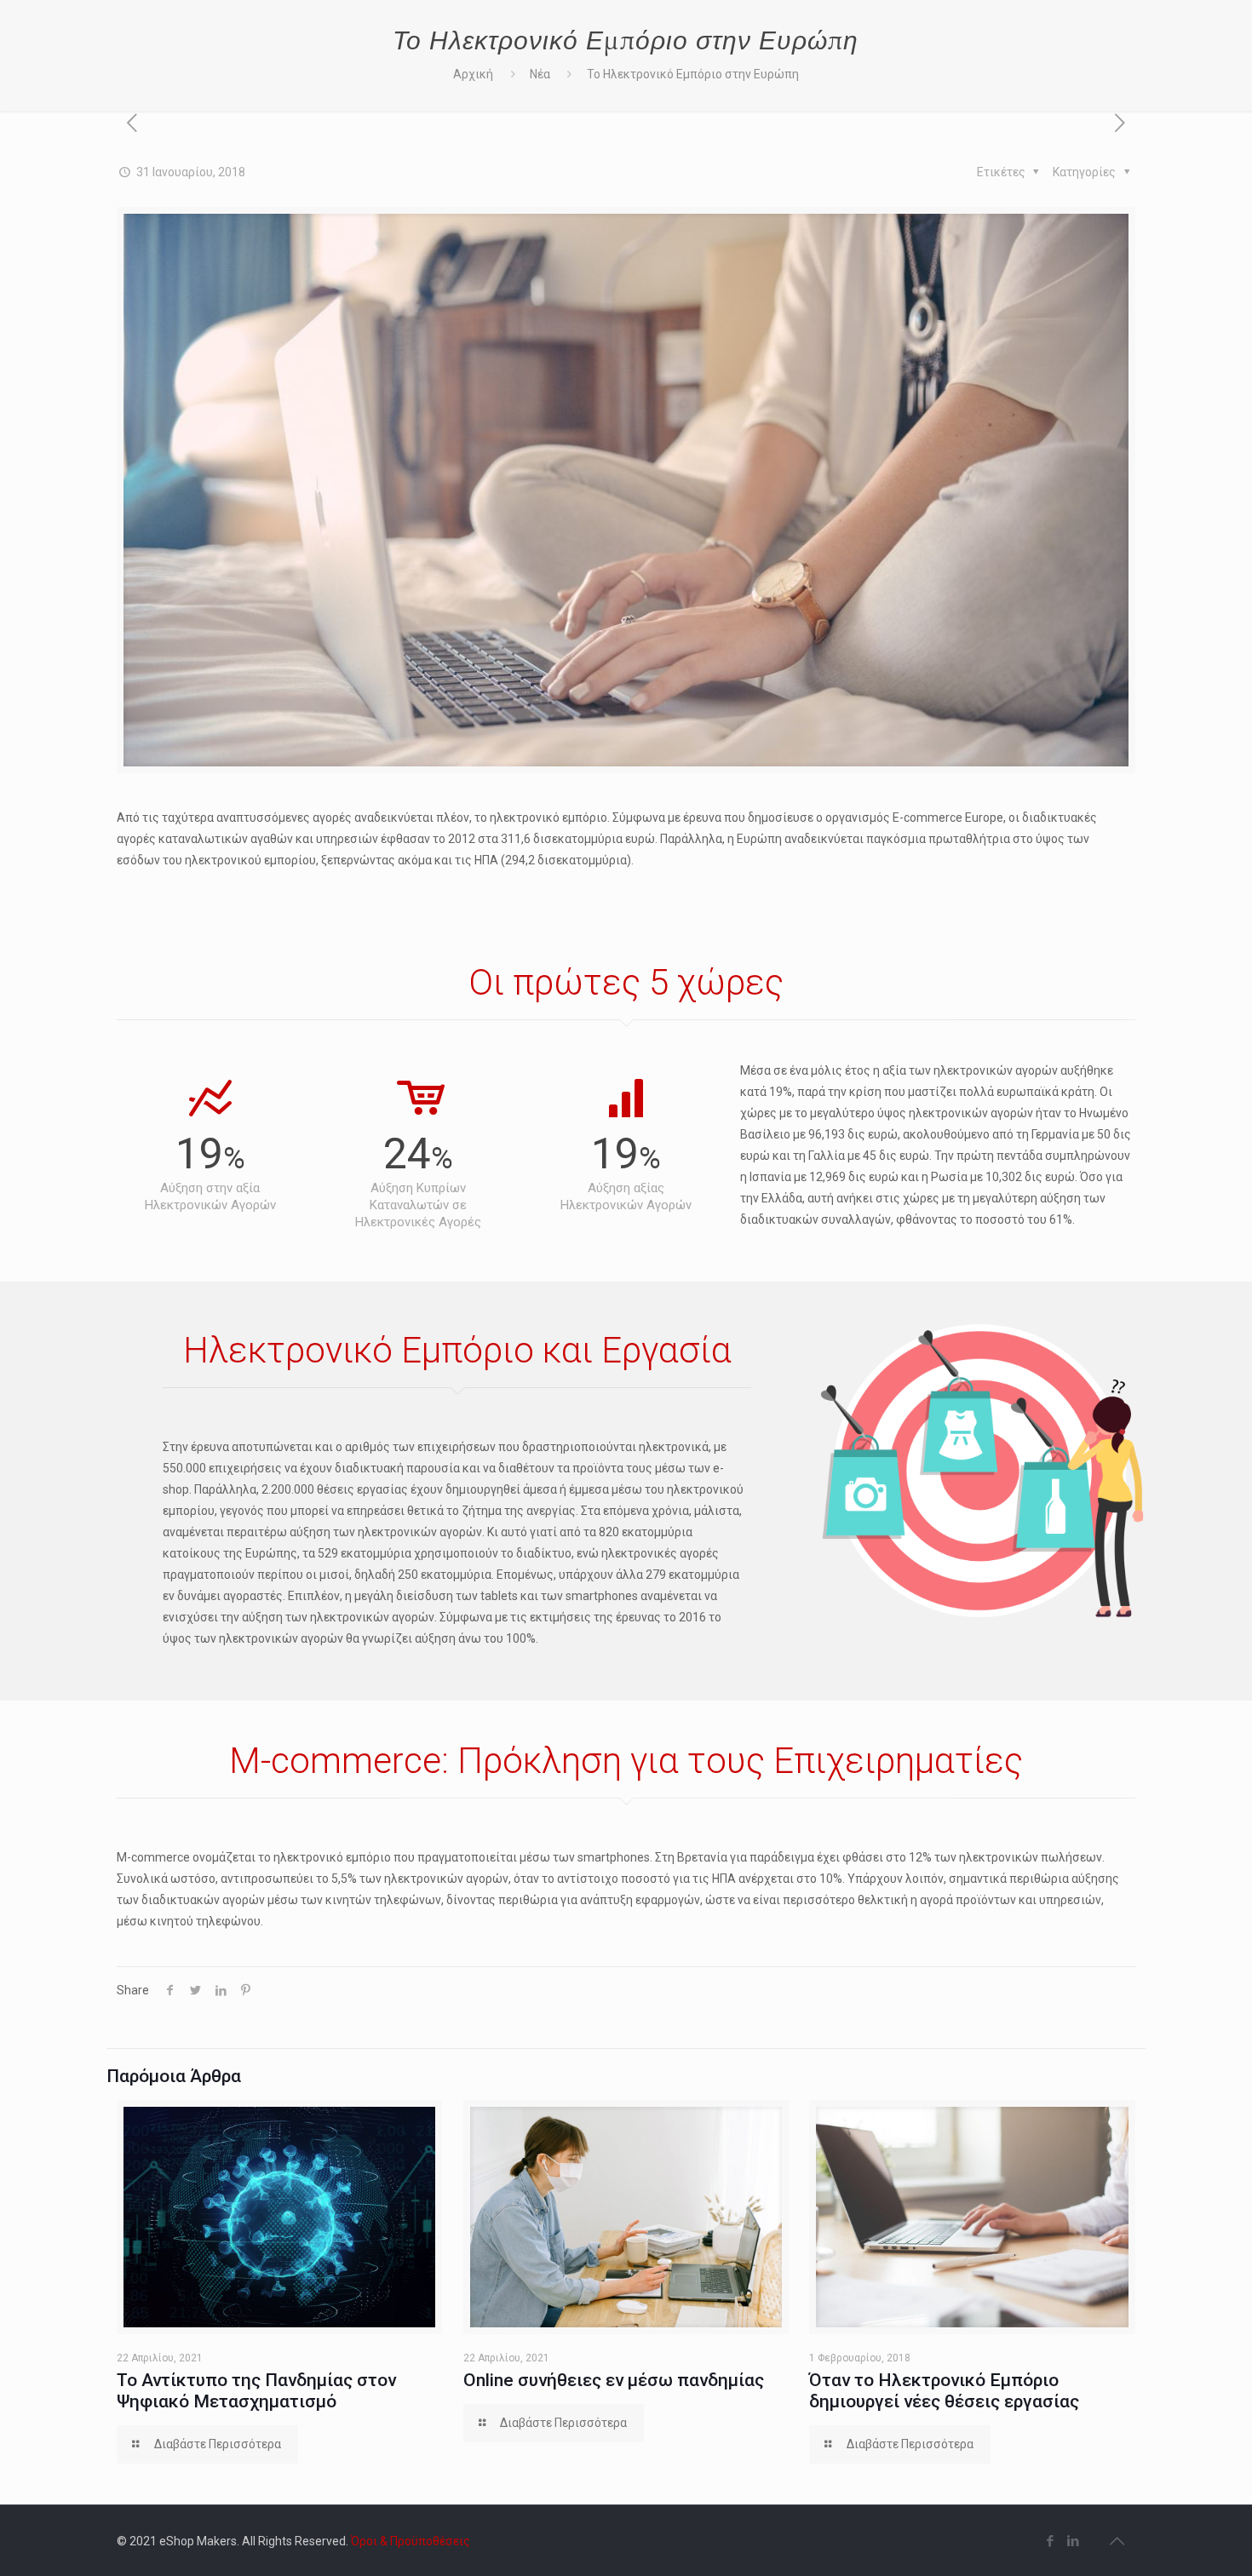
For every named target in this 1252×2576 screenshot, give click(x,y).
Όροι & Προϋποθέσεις (411, 2541)
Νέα (540, 74)
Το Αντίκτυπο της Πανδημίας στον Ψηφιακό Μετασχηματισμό (256, 2391)
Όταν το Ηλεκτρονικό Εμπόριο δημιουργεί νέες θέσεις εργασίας (944, 2391)
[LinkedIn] (1074, 2541)
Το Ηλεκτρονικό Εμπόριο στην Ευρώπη (693, 74)
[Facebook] (1051, 2541)
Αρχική (473, 74)
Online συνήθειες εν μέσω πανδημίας (614, 2380)
